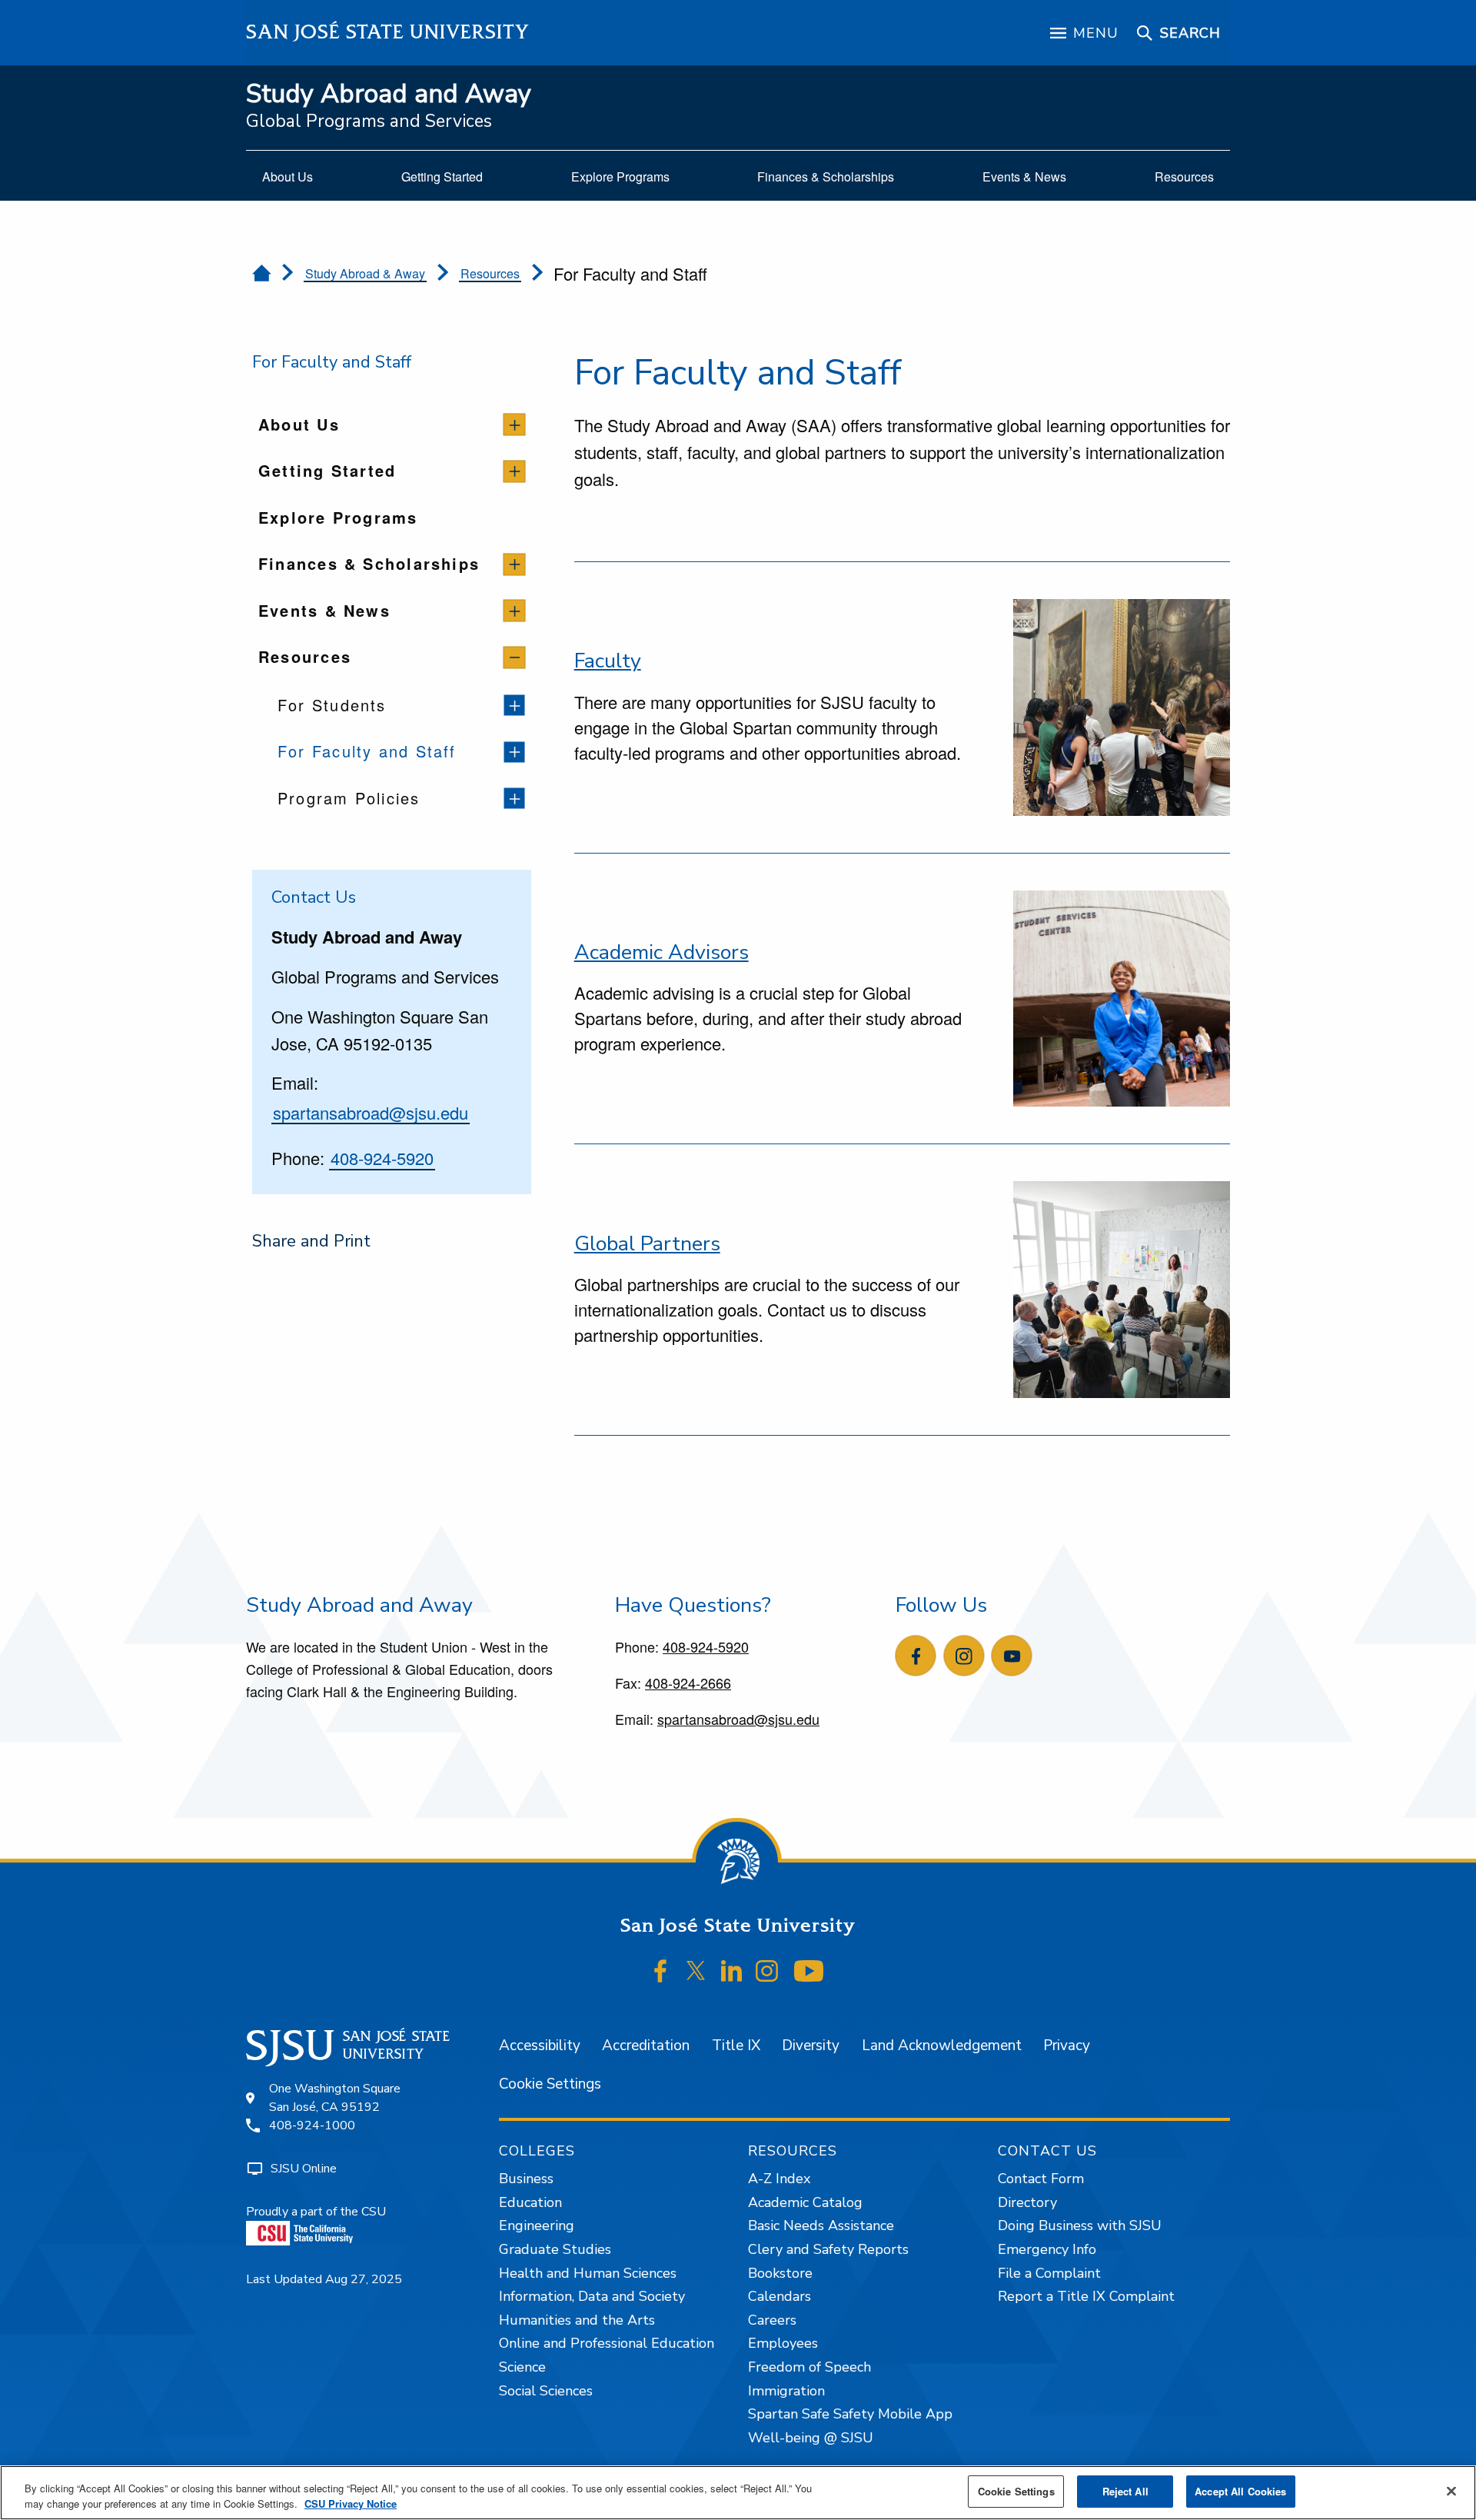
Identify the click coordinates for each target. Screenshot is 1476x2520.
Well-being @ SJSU (811, 2438)
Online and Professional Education (607, 2343)
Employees (783, 2343)
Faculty (608, 661)
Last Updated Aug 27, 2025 (324, 2279)
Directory (1027, 2202)
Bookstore (780, 2273)
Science (522, 2367)
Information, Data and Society (592, 2296)
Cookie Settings (550, 2084)
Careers (772, 2320)
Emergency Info (1047, 2249)
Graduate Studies (555, 2249)
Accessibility (540, 2046)
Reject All (1125, 2491)
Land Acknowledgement (942, 2046)
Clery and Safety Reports (828, 2249)
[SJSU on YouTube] (808, 1971)
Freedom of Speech (809, 2367)
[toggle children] (515, 425)
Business (526, 2179)
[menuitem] (288, 177)
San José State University (388, 32)
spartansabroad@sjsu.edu (371, 1112)
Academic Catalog (805, 2202)
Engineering (537, 2225)
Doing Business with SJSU (1080, 2225)
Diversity (811, 2046)
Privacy (1067, 2046)
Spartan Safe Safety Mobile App (850, 2414)
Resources (490, 273)
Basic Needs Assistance (821, 2225)
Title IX (736, 2046)
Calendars (780, 2296)
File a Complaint (1049, 2273)
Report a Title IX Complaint (1086, 2296)
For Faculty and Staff (332, 362)
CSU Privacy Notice (351, 2503)
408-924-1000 (312, 2126)
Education (530, 2202)
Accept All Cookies (1240, 2491)
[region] (738, 2493)
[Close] (1451, 2491)
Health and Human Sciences (588, 2273)
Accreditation (646, 2046)
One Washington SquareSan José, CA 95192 (335, 2098)
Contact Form (1041, 2179)
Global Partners (647, 1243)
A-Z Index (779, 2179)
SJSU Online (304, 2169)
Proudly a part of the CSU (316, 2212)
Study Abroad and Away (389, 94)
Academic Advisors (662, 952)
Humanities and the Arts (577, 2320)
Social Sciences (546, 2391)
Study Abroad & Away (365, 273)
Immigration (786, 2391)
